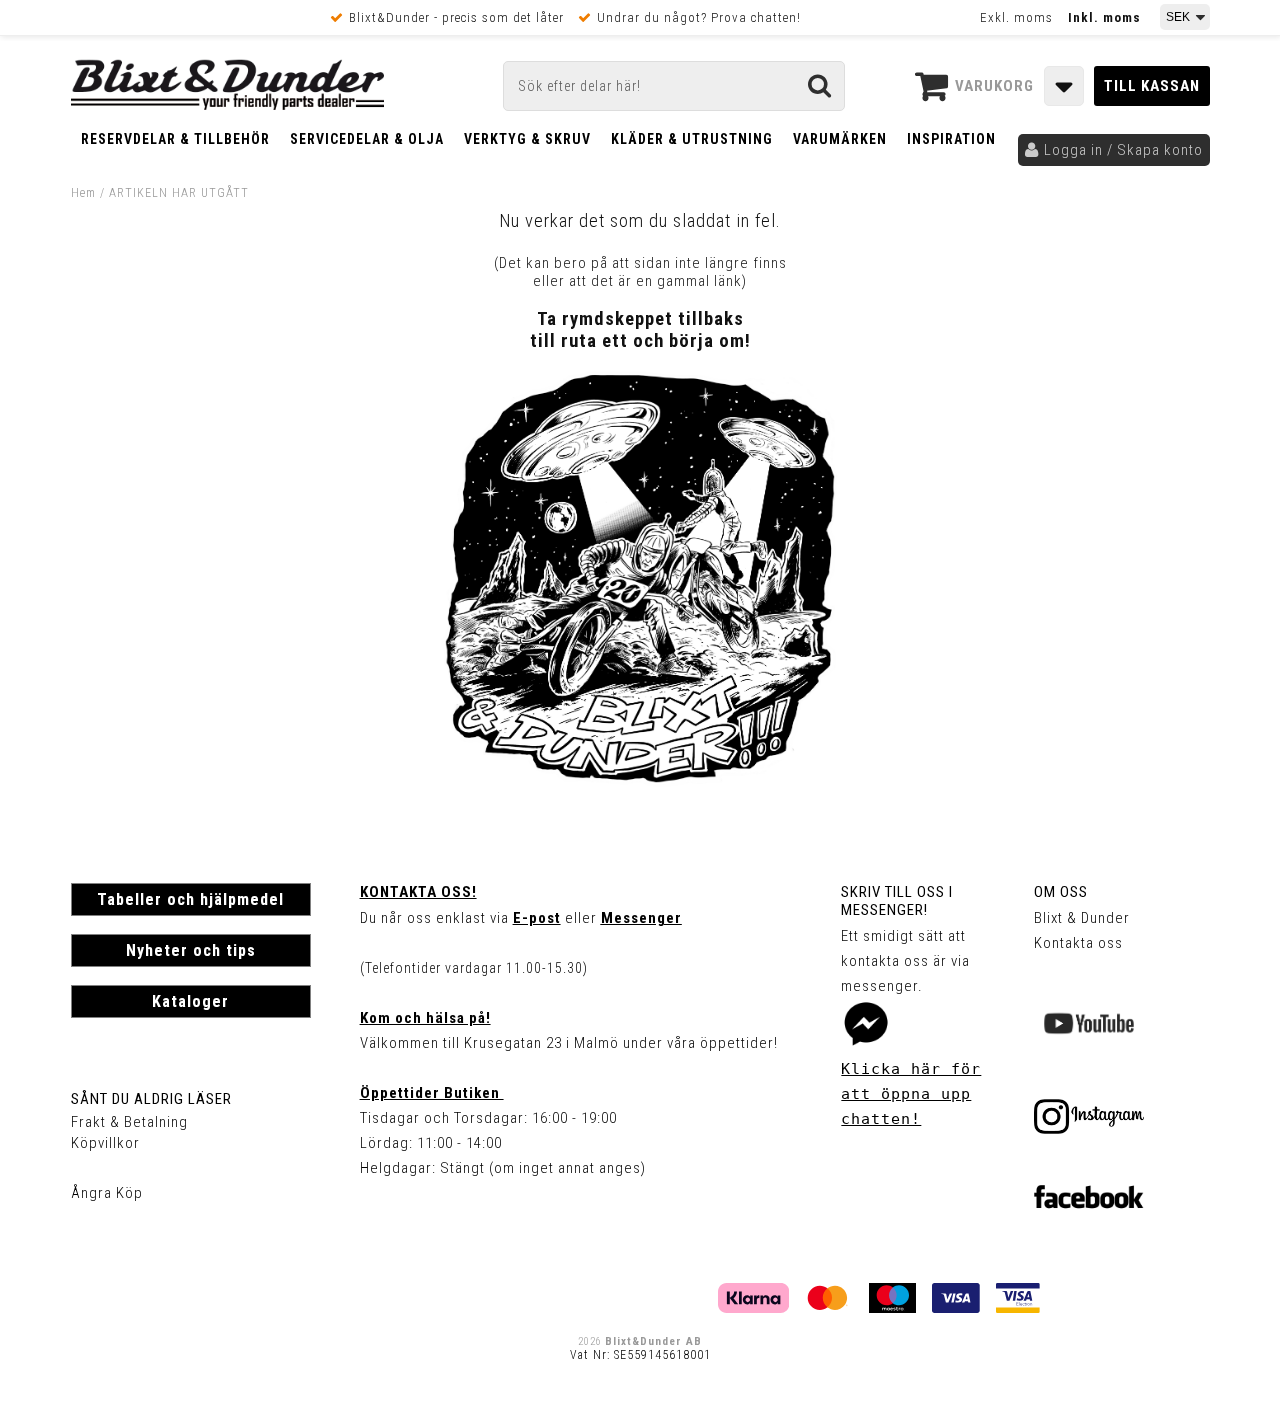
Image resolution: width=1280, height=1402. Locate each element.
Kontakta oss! (418, 892)
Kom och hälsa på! (425, 1018)
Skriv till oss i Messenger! (897, 901)
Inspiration (951, 139)
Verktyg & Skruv (527, 139)
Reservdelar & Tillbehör (175, 139)
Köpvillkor (105, 1143)
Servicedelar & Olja (367, 139)
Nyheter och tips (191, 950)
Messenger (641, 918)
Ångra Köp (107, 1193)
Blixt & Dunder (1082, 918)
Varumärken (840, 139)
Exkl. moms (1016, 17)
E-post (537, 918)
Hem (83, 193)
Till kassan (1152, 86)
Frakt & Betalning (129, 1122)
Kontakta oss (1078, 943)
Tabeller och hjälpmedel (190, 899)
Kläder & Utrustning (692, 139)
